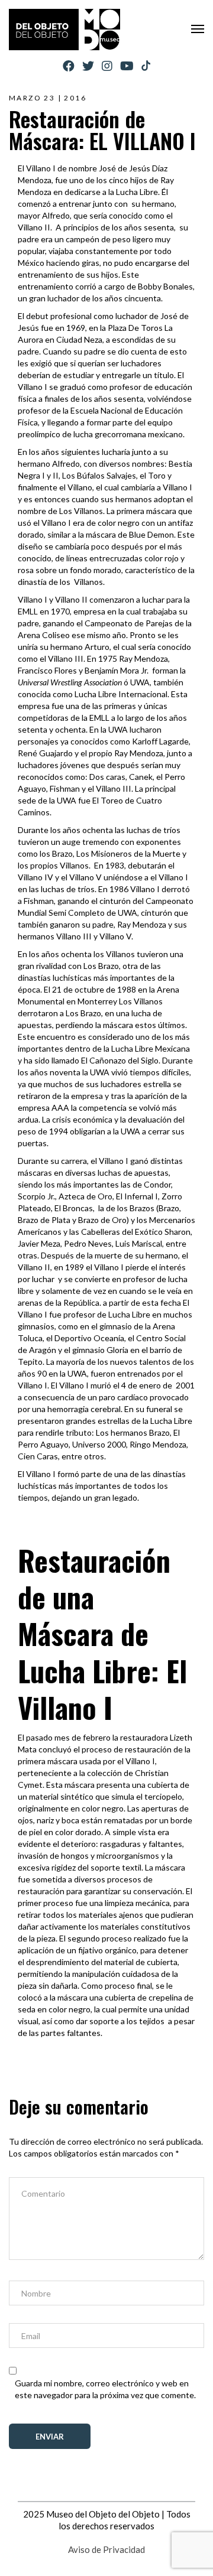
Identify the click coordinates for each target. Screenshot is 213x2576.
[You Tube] (127, 66)
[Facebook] (69, 66)
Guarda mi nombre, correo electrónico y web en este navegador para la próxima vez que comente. (105, 2389)
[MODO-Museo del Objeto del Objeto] (64, 30)
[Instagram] (107, 66)
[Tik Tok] (146, 66)
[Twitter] (88, 66)
